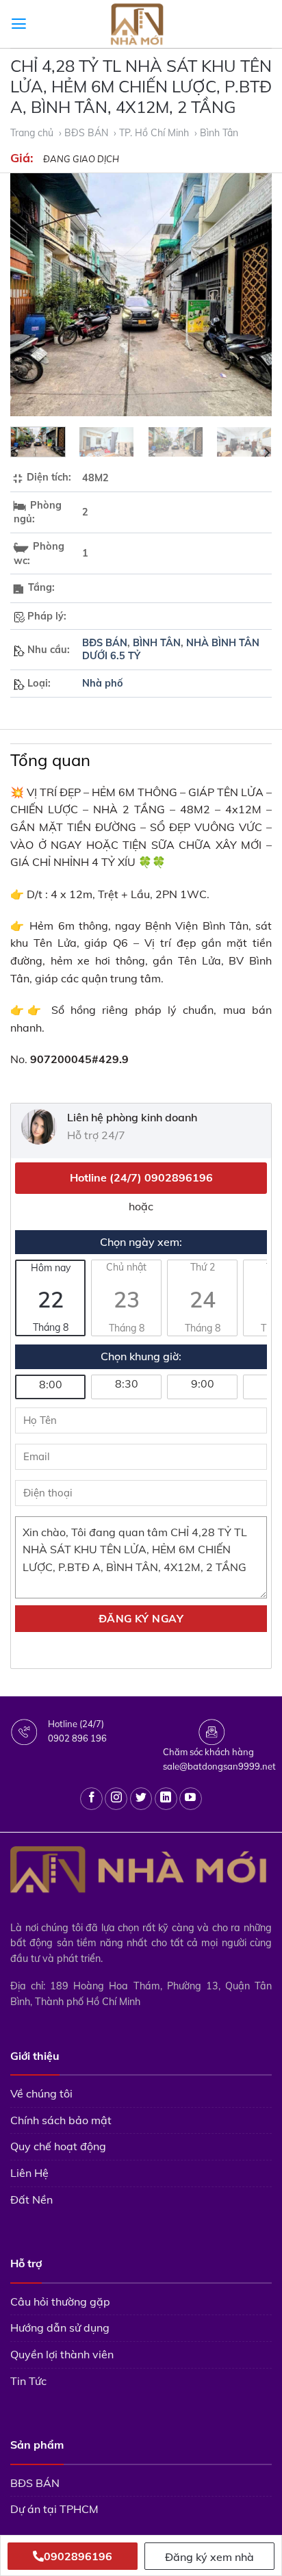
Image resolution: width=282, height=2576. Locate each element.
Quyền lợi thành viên (62, 2354)
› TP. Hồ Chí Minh (153, 133)
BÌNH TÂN (157, 643)
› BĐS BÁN (85, 133)
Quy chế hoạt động (58, 2146)
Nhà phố (103, 683)
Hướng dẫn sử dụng (60, 2328)
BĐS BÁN (105, 643)
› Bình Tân (216, 133)
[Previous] (33, 295)
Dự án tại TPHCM (54, 2509)
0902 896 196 (77, 1738)
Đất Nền (31, 2199)
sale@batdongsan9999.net (219, 1766)
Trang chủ (33, 133)
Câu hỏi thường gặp (60, 2301)
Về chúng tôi (41, 2093)
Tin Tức (28, 2381)
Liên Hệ (29, 2173)
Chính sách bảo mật (61, 2120)
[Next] (249, 295)
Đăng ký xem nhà (209, 2557)
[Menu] (19, 24)
